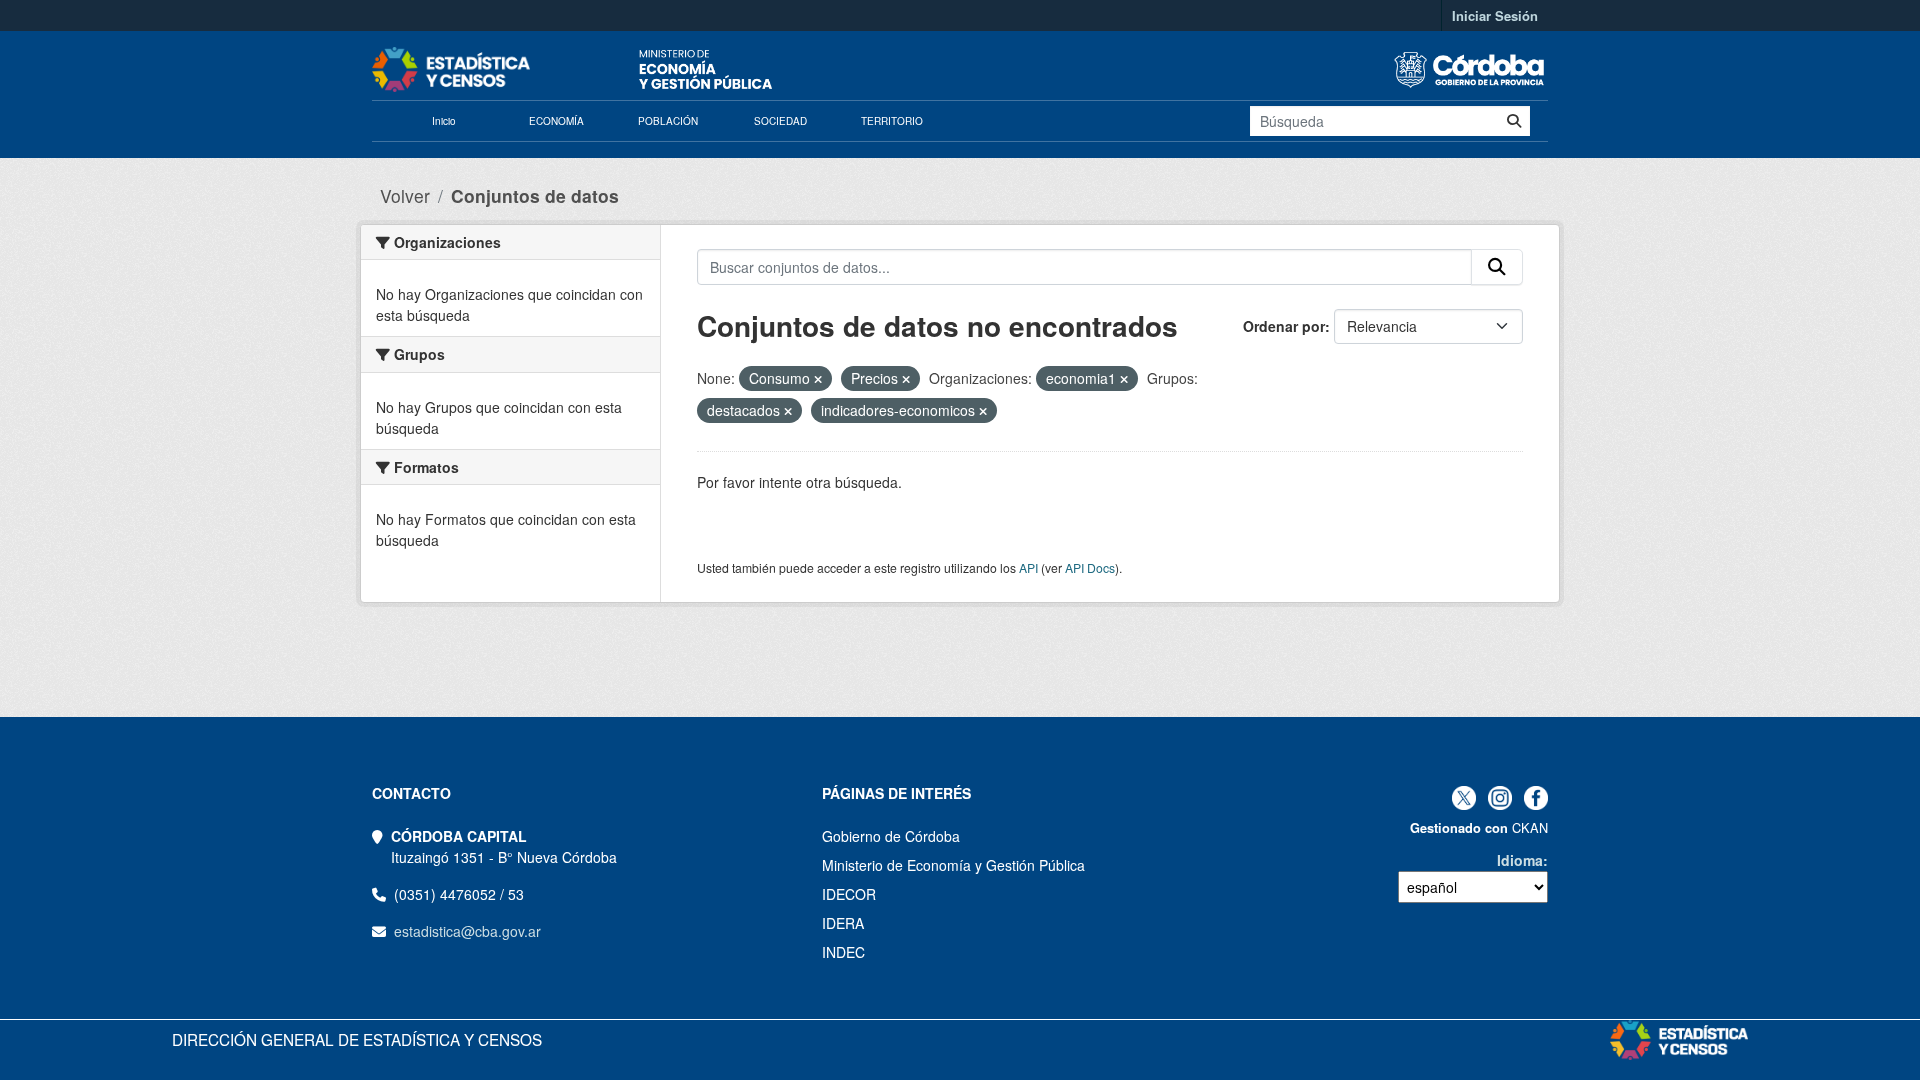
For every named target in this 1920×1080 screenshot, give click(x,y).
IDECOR (849, 894)
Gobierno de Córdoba (891, 836)
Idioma (1520, 860)
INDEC (843, 952)
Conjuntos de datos (535, 195)
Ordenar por (1284, 326)
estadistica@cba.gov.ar (467, 931)
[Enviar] (1514, 121)
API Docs (1090, 567)
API (1028, 567)
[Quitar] (818, 379)
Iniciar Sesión (1495, 15)
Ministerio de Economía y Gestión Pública (953, 865)
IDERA (843, 923)
